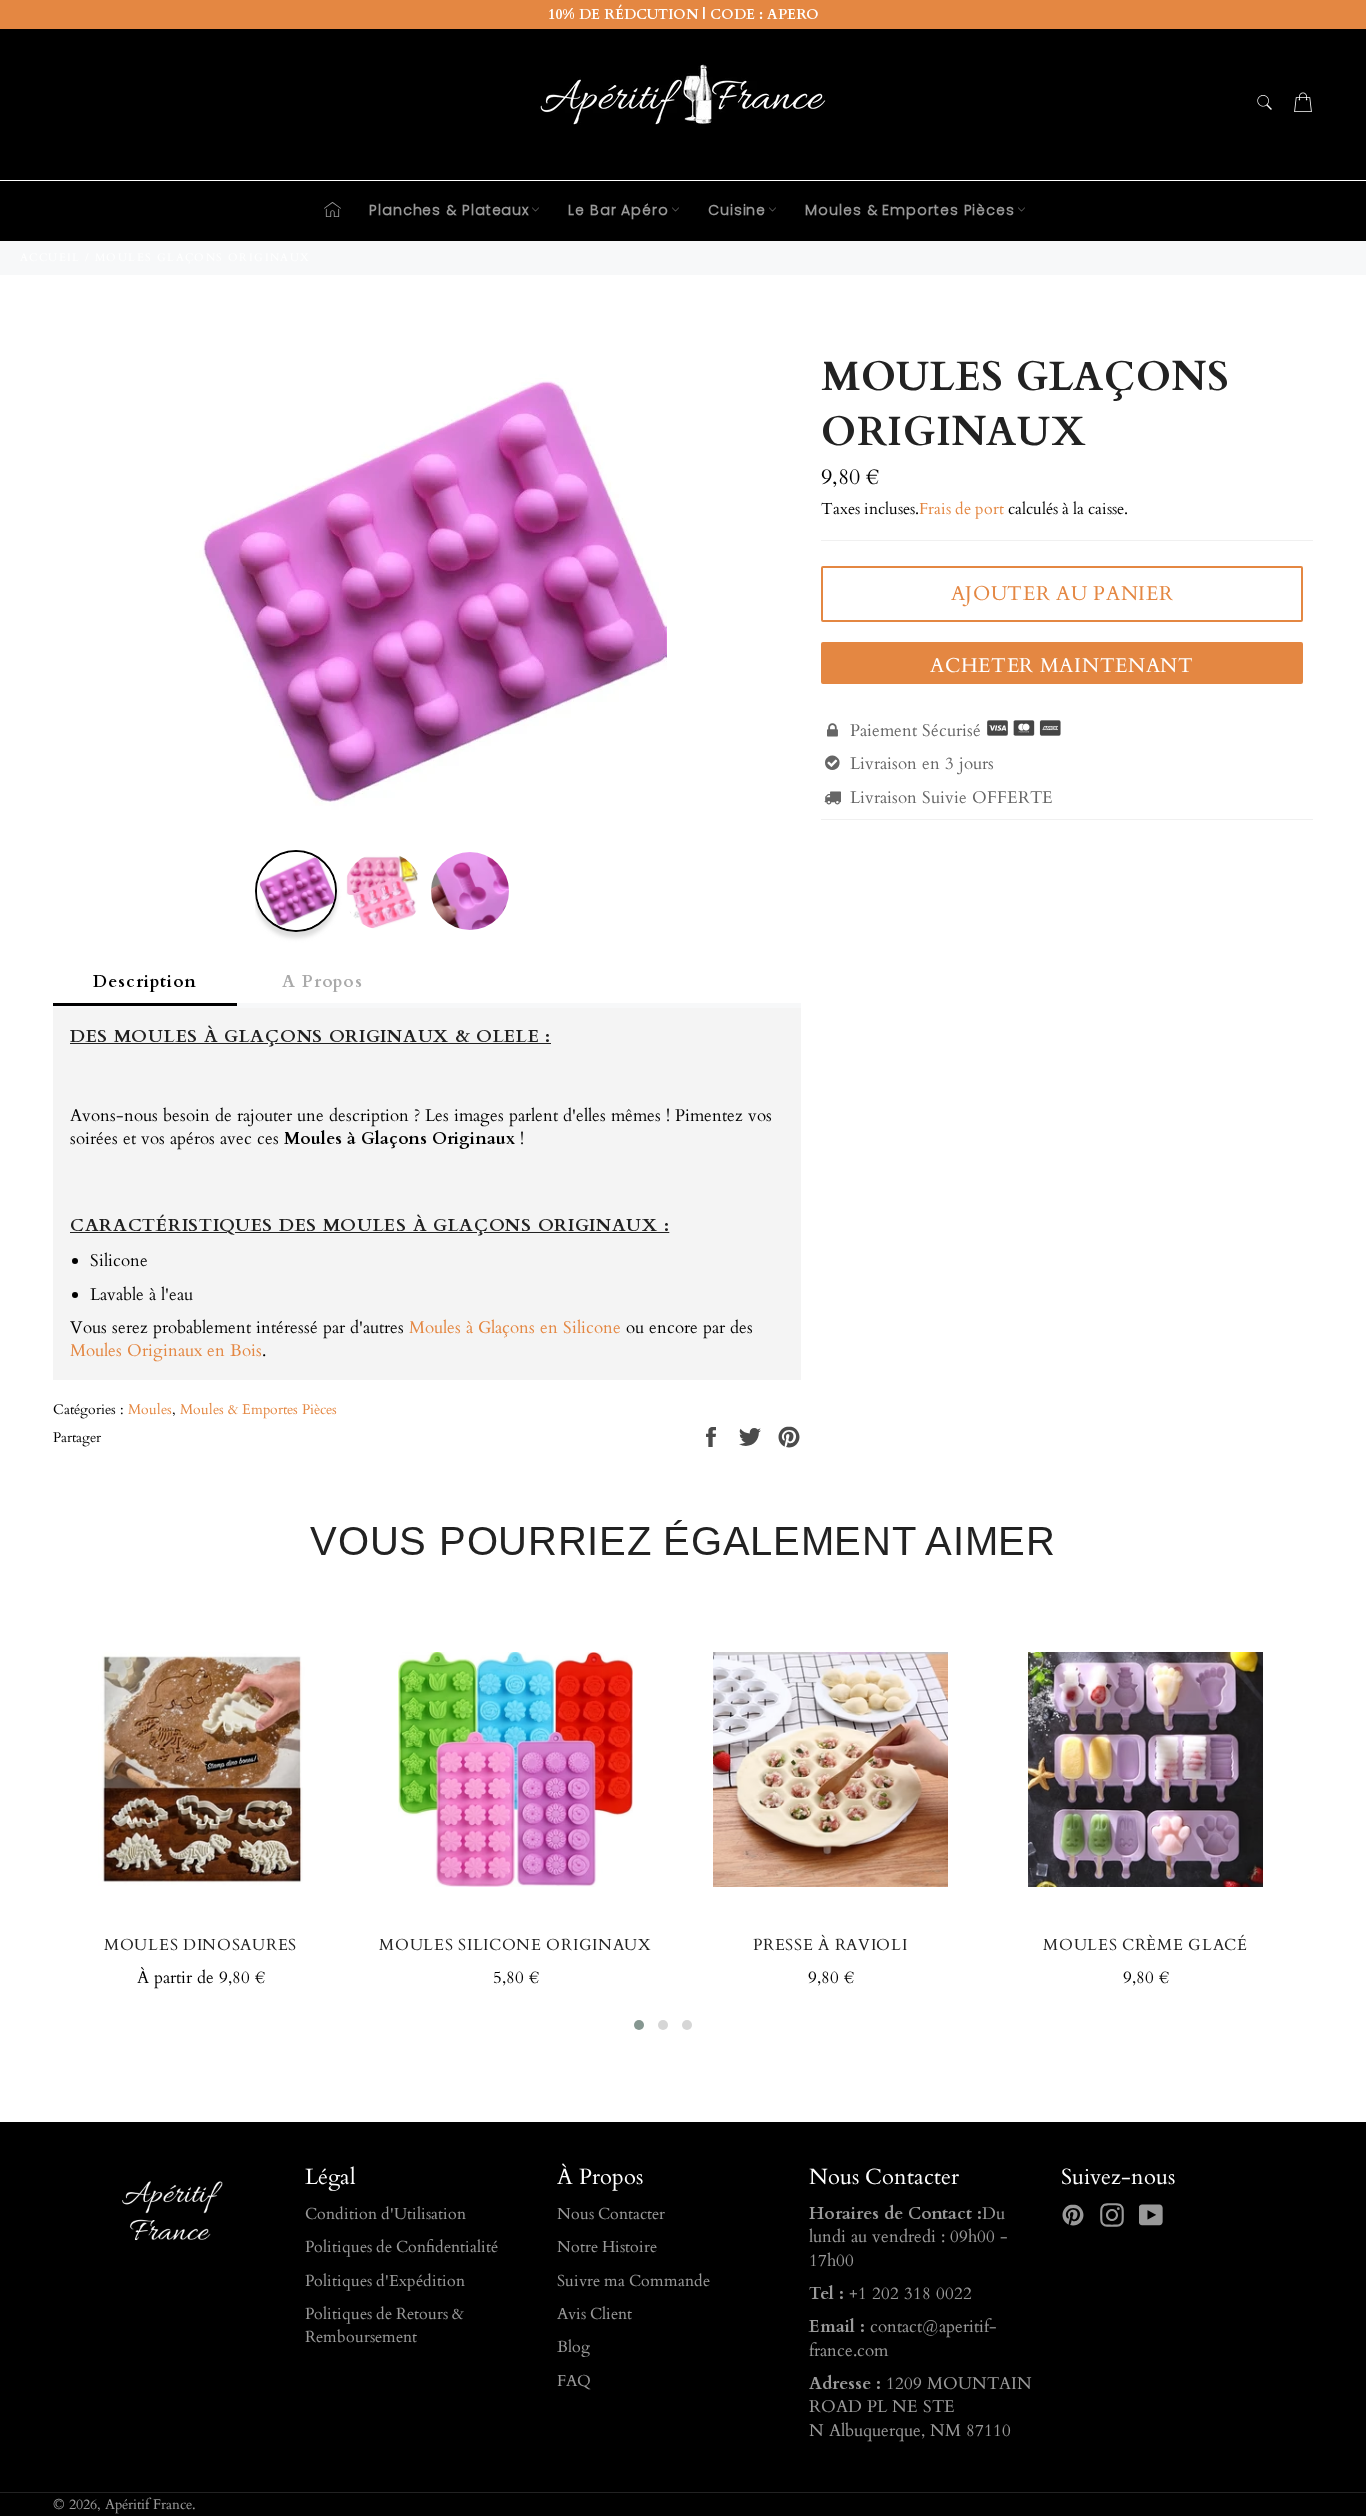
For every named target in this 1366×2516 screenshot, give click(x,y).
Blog (573, 2347)
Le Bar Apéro (618, 210)
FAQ (574, 2381)
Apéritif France (148, 2505)
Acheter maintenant (1062, 665)
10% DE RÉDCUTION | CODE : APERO (683, 14)
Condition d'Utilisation (385, 2214)
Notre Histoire (607, 2247)
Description (145, 981)
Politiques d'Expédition (385, 2281)
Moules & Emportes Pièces (910, 210)
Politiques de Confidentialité (401, 2247)
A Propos (322, 981)
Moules (150, 1409)
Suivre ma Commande (633, 2281)
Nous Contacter (611, 2214)
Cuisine (737, 210)
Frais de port (961, 509)
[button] (639, 2025)
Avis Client (594, 2314)
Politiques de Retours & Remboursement (384, 2325)
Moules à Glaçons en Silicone (515, 1327)
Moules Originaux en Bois (166, 1350)
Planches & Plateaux (449, 210)
